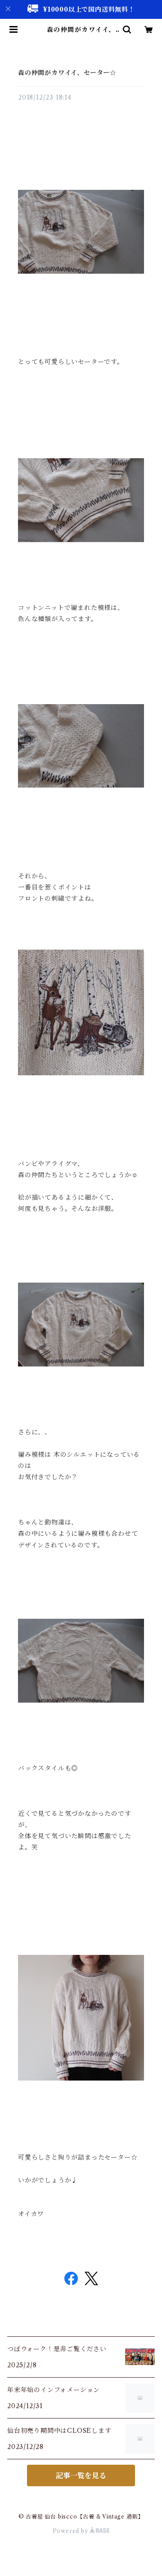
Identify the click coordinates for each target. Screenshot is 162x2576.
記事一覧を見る (81, 2475)
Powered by (71, 2531)
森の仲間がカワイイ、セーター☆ (67, 73)
